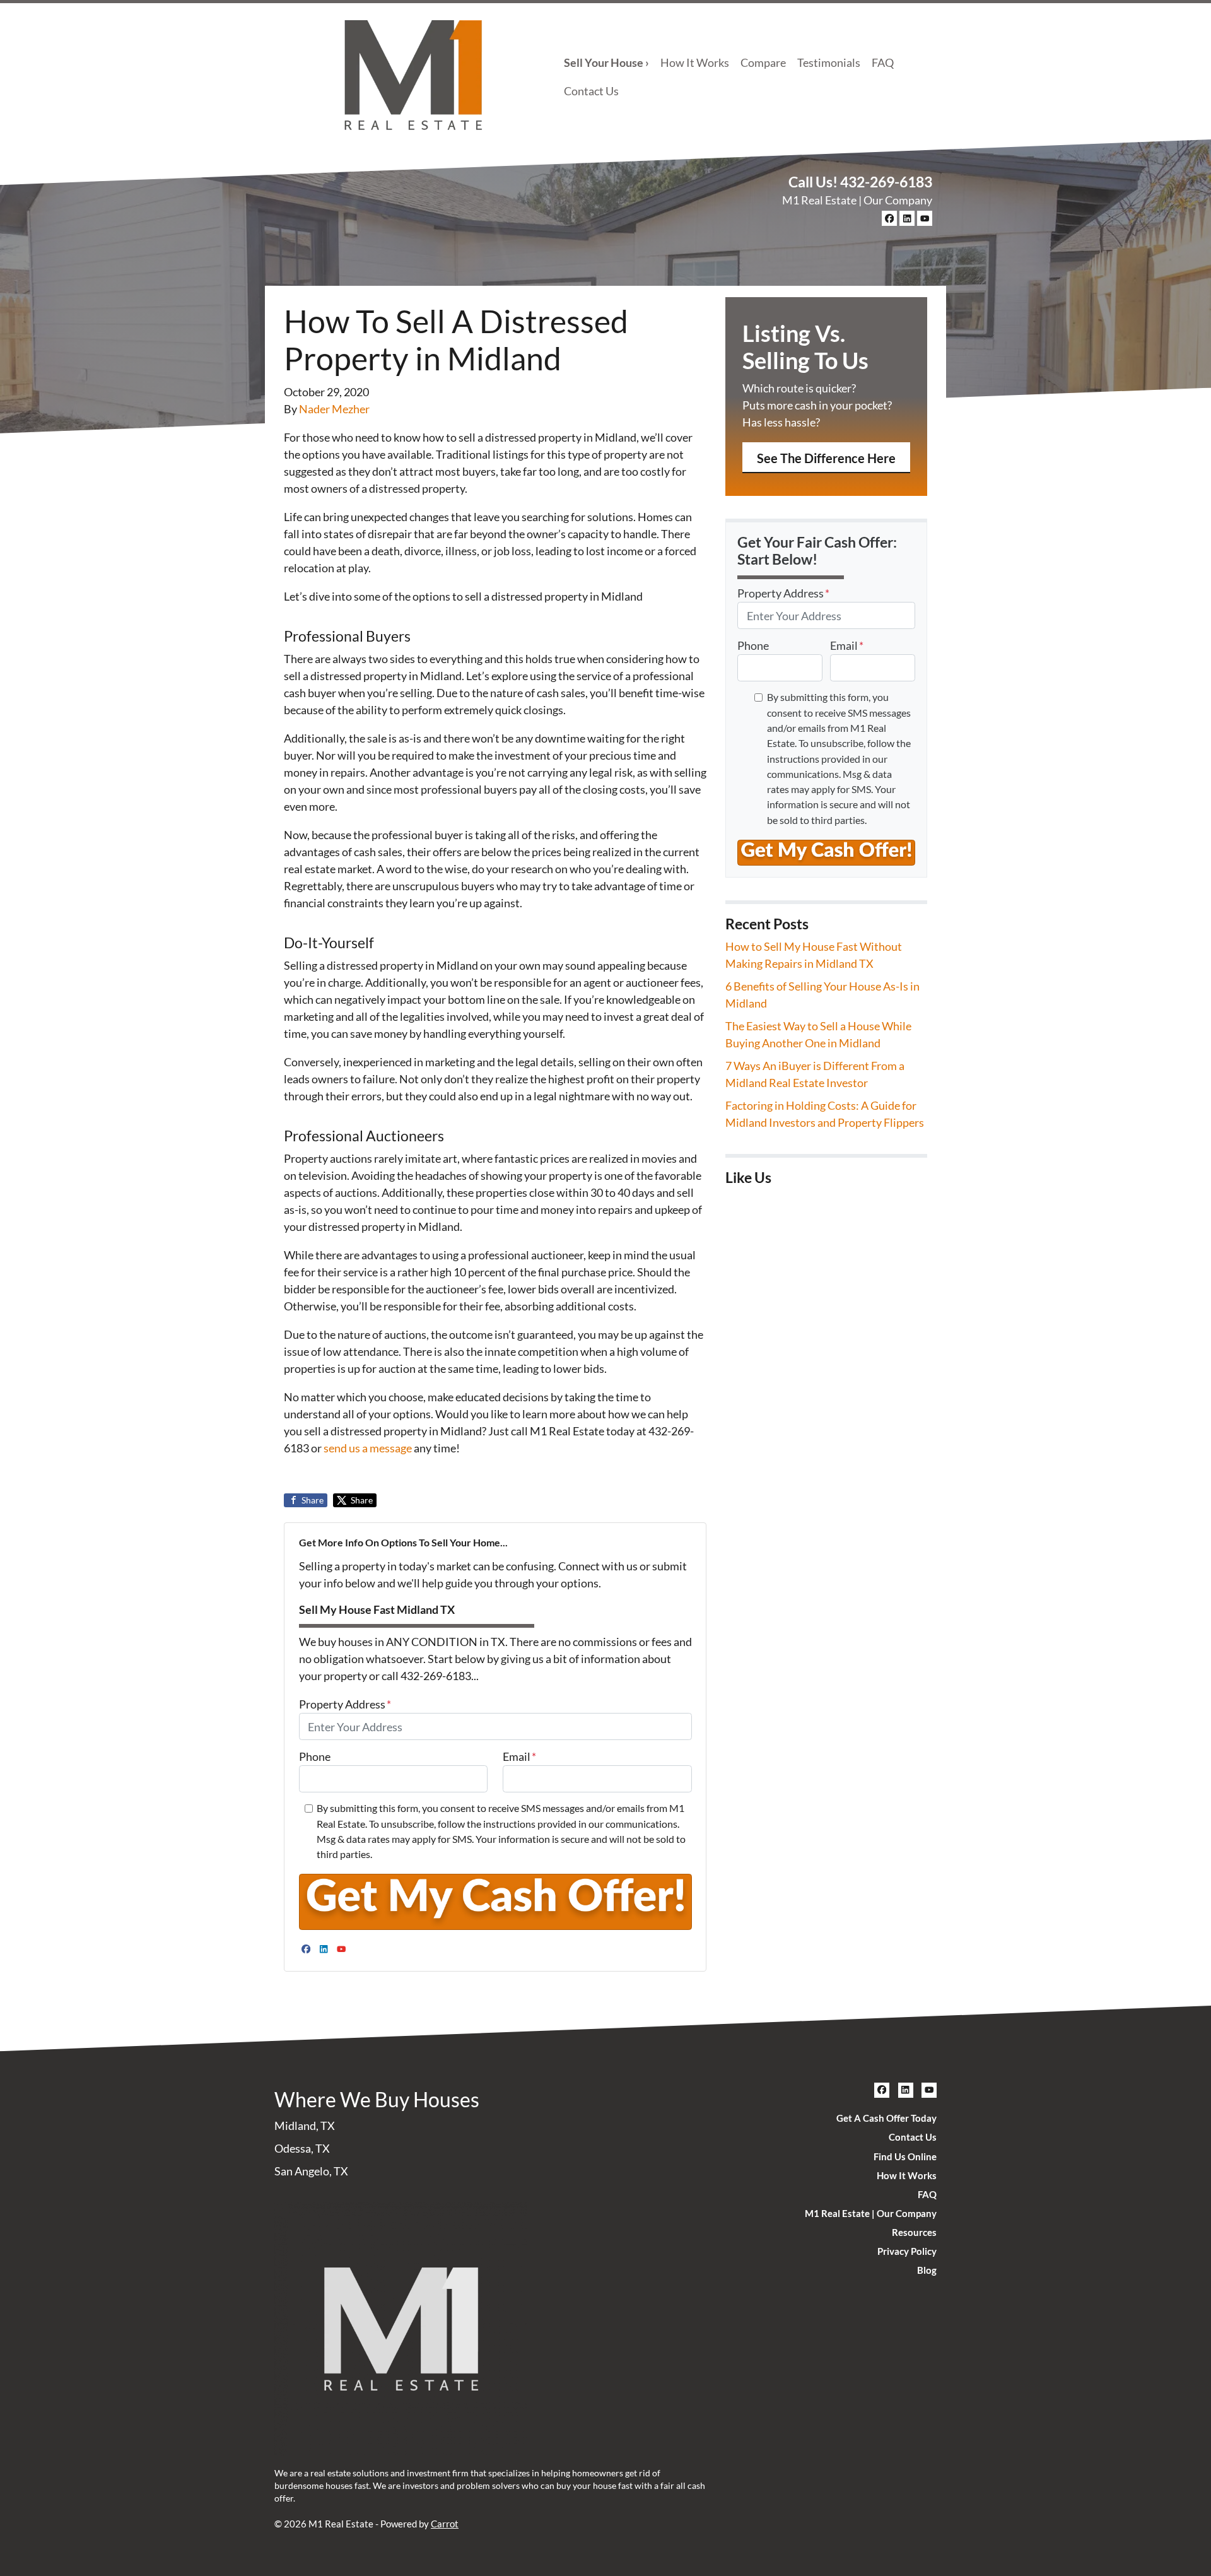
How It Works (695, 62)
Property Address (345, 1704)
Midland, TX (305, 2126)
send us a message (368, 1448)
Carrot (445, 2524)
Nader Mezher (334, 409)
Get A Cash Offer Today (886, 2118)
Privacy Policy (907, 2251)
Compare (763, 62)
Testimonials (829, 62)
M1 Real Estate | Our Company (857, 200)
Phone (315, 1756)
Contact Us (591, 91)
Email (519, 1756)
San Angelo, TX (311, 2171)
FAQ (883, 62)
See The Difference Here (826, 458)
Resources (914, 2232)
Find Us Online (905, 2156)
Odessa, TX (302, 2148)
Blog (927, 2270)
